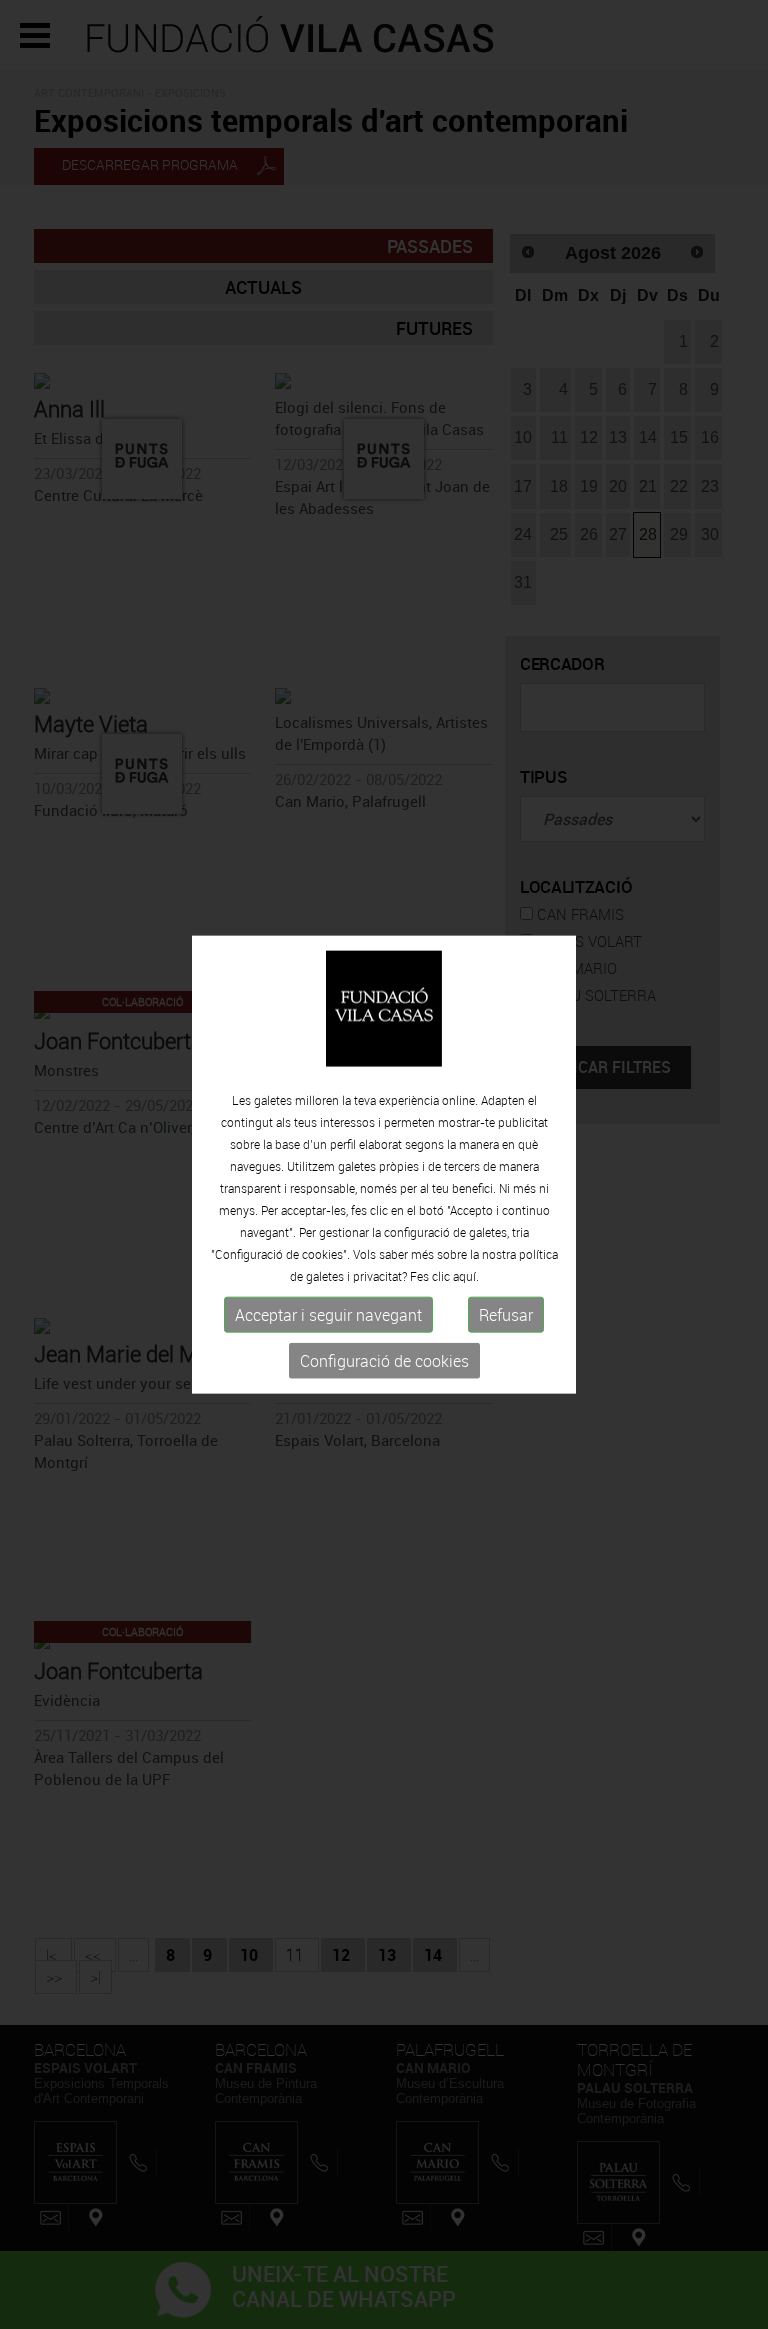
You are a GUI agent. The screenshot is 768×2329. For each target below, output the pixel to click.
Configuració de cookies (384, 1361)
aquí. (466, 1276)
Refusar (506, 1315)
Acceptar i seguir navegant (328, 1315)
